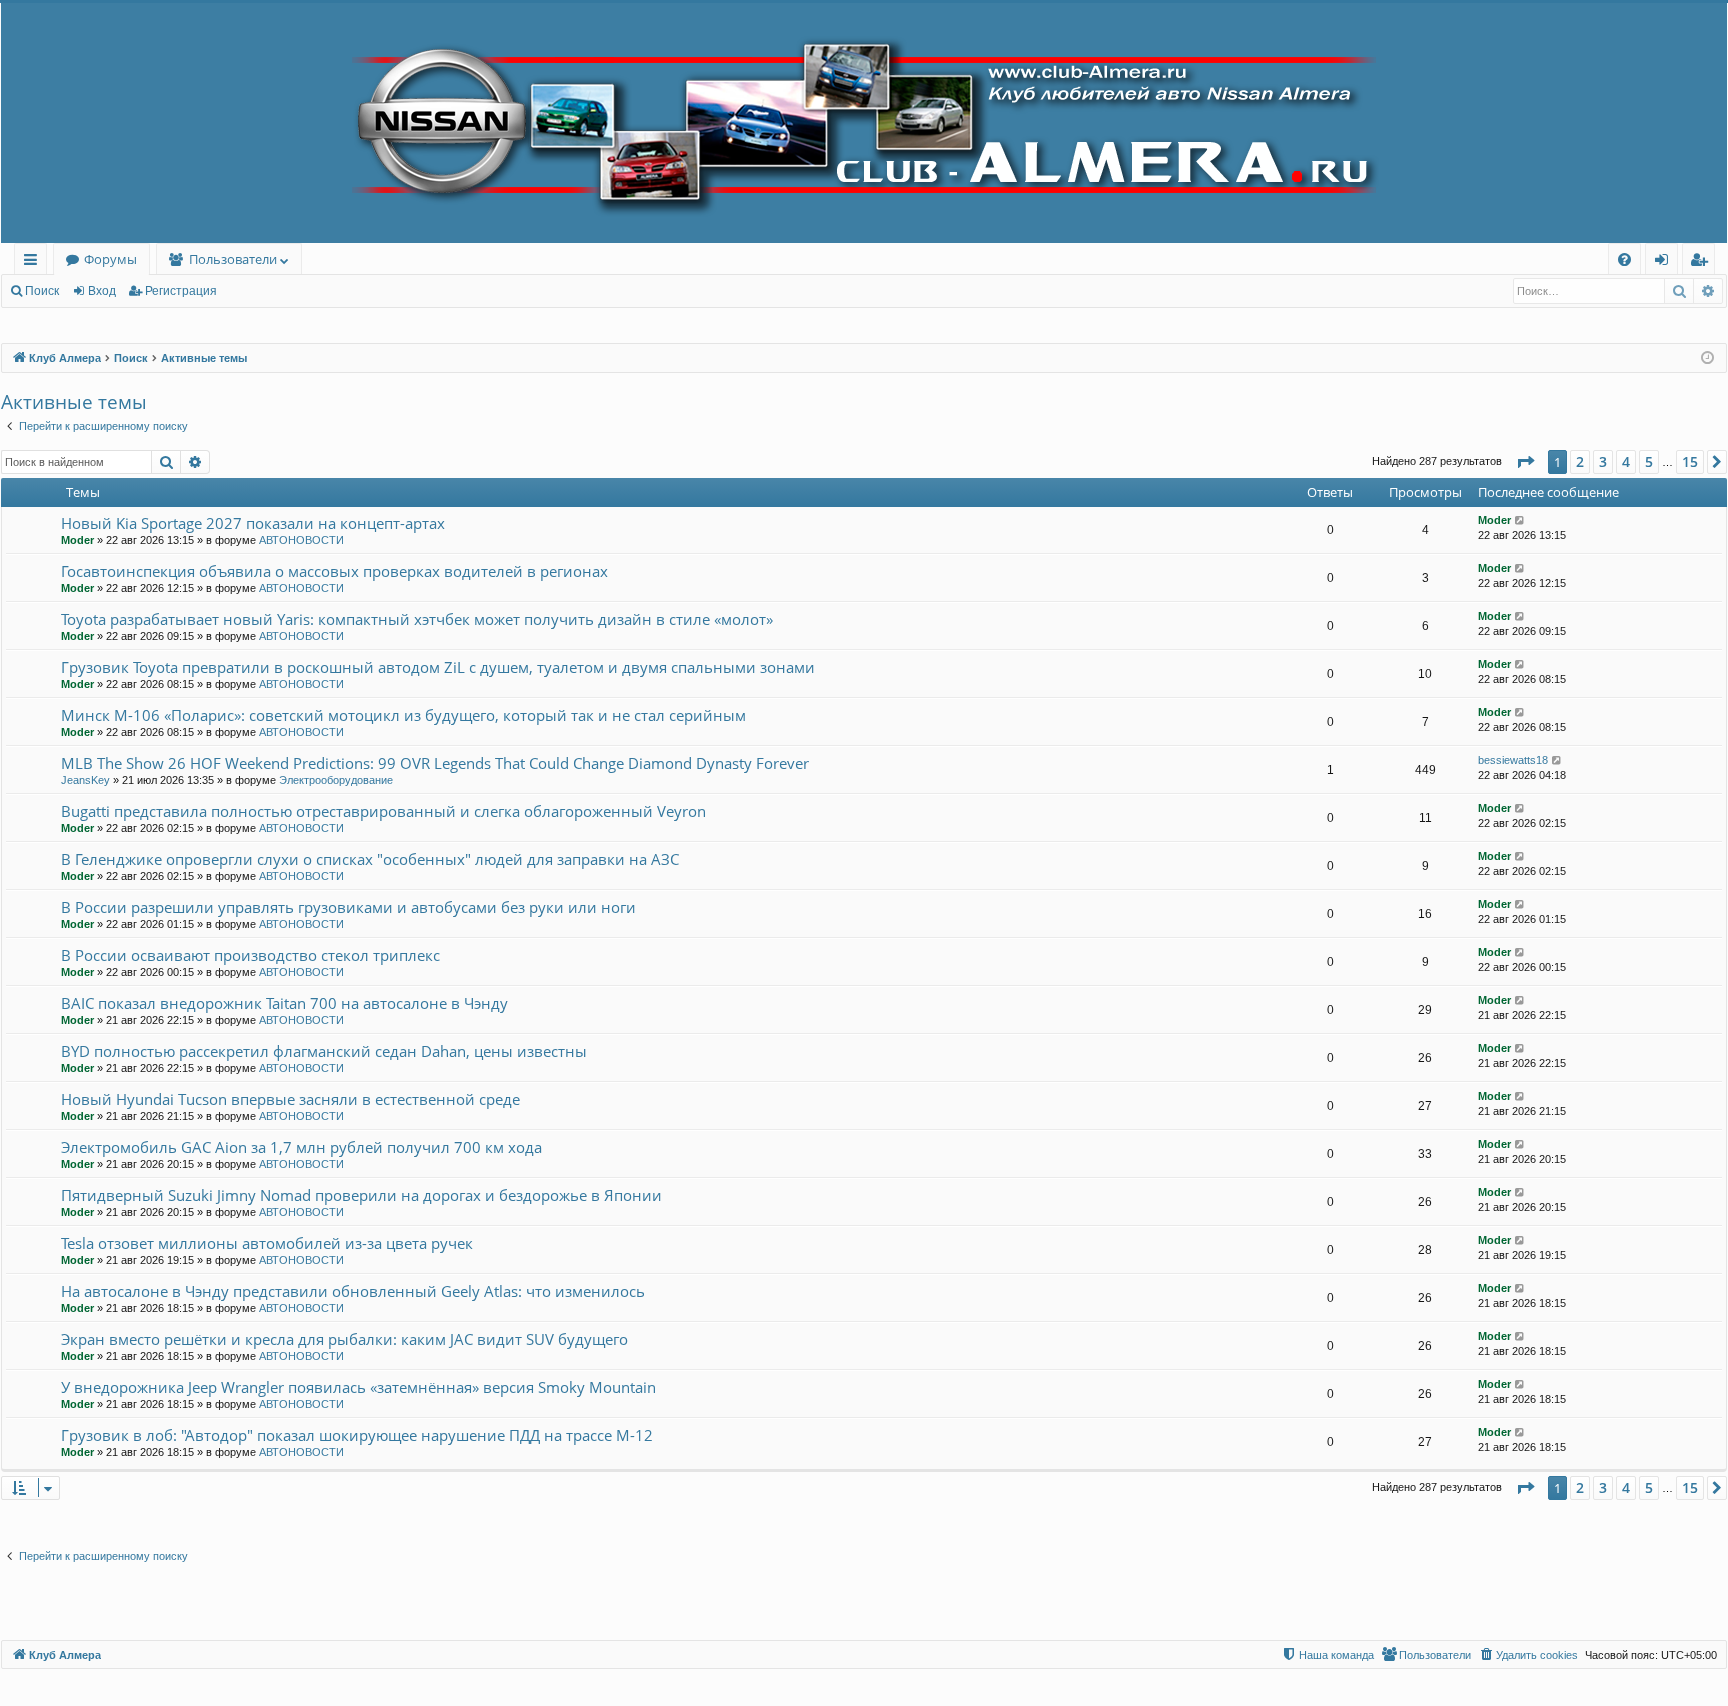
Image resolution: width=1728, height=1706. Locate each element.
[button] (1525, 462)
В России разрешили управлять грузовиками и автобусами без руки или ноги (348, 907)
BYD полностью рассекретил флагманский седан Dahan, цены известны (324, 1051)
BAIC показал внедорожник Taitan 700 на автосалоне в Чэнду (284, 1003)
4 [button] (1626, 461)
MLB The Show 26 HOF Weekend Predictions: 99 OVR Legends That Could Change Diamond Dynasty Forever (435, 763)
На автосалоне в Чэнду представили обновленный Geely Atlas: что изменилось (353, 1291)
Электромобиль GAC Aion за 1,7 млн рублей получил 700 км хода (301, 1147)
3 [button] (1603, 461)
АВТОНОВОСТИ (301, 540)
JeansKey (85, 780)
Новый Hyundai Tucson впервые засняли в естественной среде (290, 1099)
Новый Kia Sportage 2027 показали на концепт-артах (253, 523)
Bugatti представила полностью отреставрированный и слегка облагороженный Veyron (383, 811)
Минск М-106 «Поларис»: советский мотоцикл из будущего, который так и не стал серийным (403, 715)
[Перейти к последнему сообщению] (1520, 520)
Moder (77, 540)
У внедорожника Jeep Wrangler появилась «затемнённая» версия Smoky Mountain (358, 1387)
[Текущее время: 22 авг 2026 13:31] (1707, 358)
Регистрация (181, 291)
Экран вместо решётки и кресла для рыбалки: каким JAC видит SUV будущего (344, 1339)
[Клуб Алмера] (864, 123)
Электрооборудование (336, 780)
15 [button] (1690, 461)
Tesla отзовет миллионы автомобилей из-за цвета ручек (267, 1243)
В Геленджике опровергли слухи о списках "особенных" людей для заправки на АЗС (370, 859)
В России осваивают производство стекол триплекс (250, 955)
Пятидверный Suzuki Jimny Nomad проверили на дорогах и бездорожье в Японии (361, 1195)
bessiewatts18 (1513, 760)
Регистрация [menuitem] (1702, 262)
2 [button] (1580, 461)
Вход (102, 291)
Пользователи (233, 259)
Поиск (42, 291)
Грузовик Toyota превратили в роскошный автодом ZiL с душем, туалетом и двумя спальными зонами (438, 667)
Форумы (110, 259)
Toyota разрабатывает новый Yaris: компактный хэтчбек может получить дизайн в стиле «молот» (417, 619)
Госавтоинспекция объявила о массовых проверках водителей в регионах (334, 571)
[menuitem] (1624, 259)
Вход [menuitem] (1665, 262)
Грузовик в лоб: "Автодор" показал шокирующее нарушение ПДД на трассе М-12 (357, 1435)
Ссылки (34, 262)
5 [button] (1649, 461)
